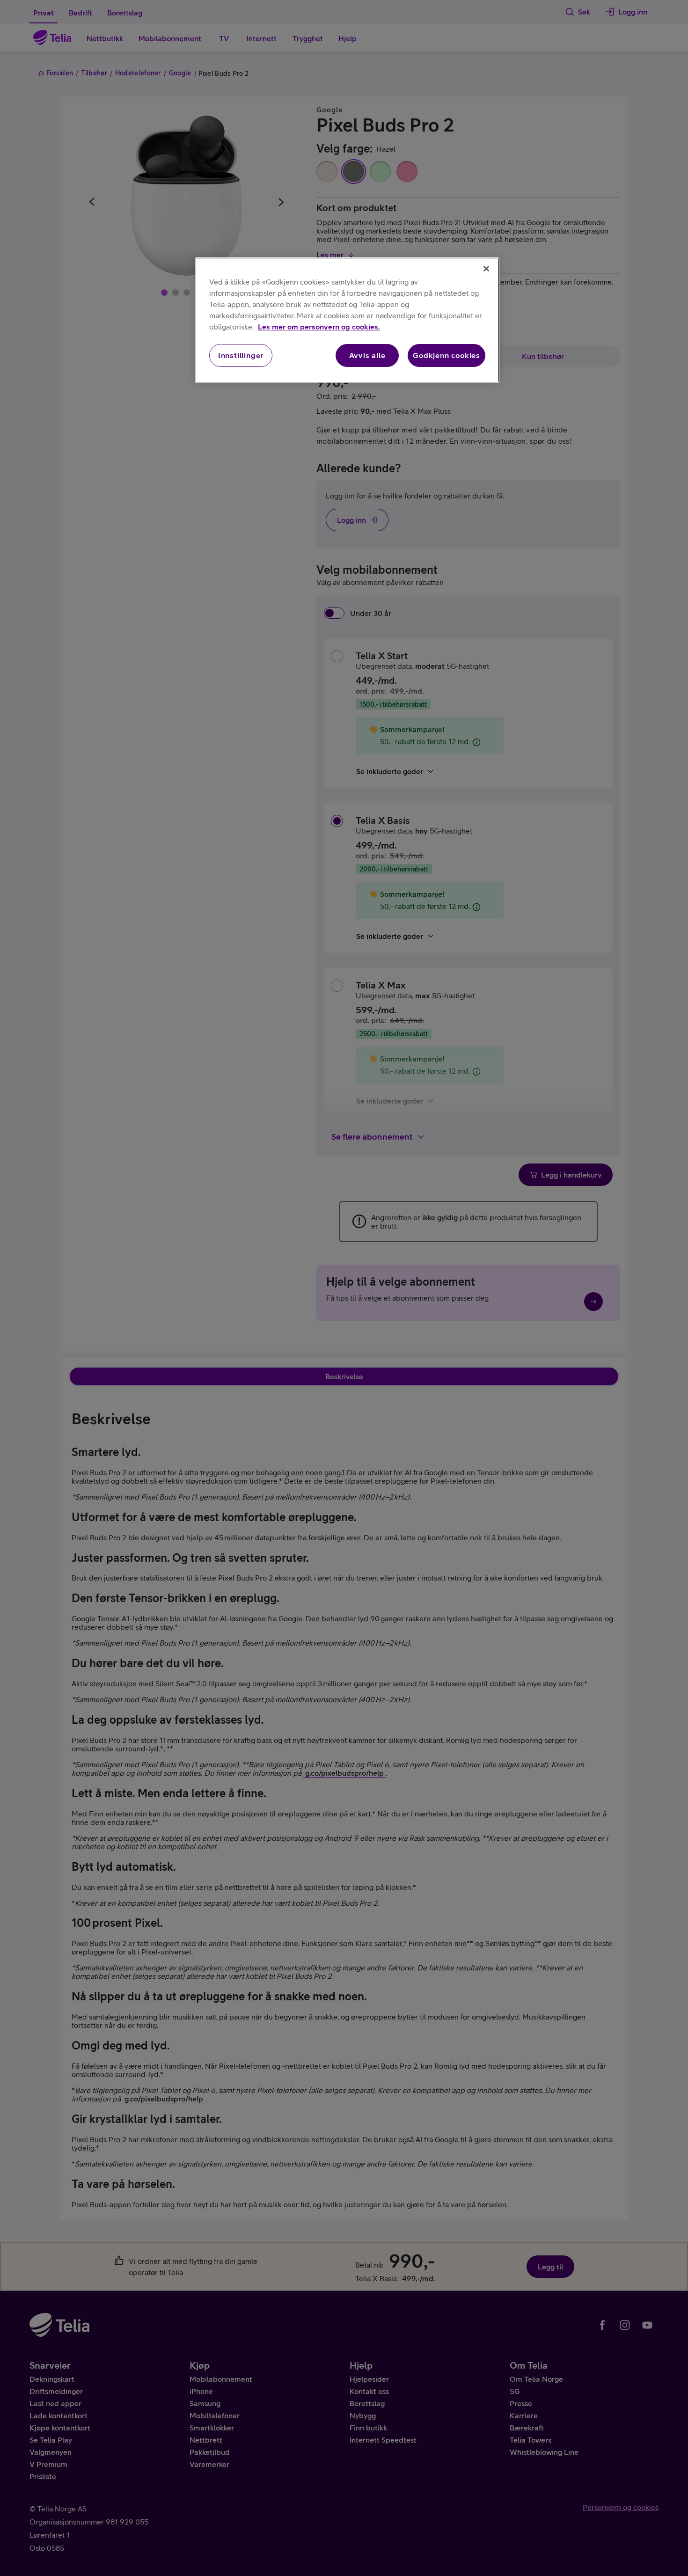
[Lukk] (486, 269)
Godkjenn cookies (446, 355)
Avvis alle (367, 355)
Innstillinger (241, 355)
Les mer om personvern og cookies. (319, 327)
